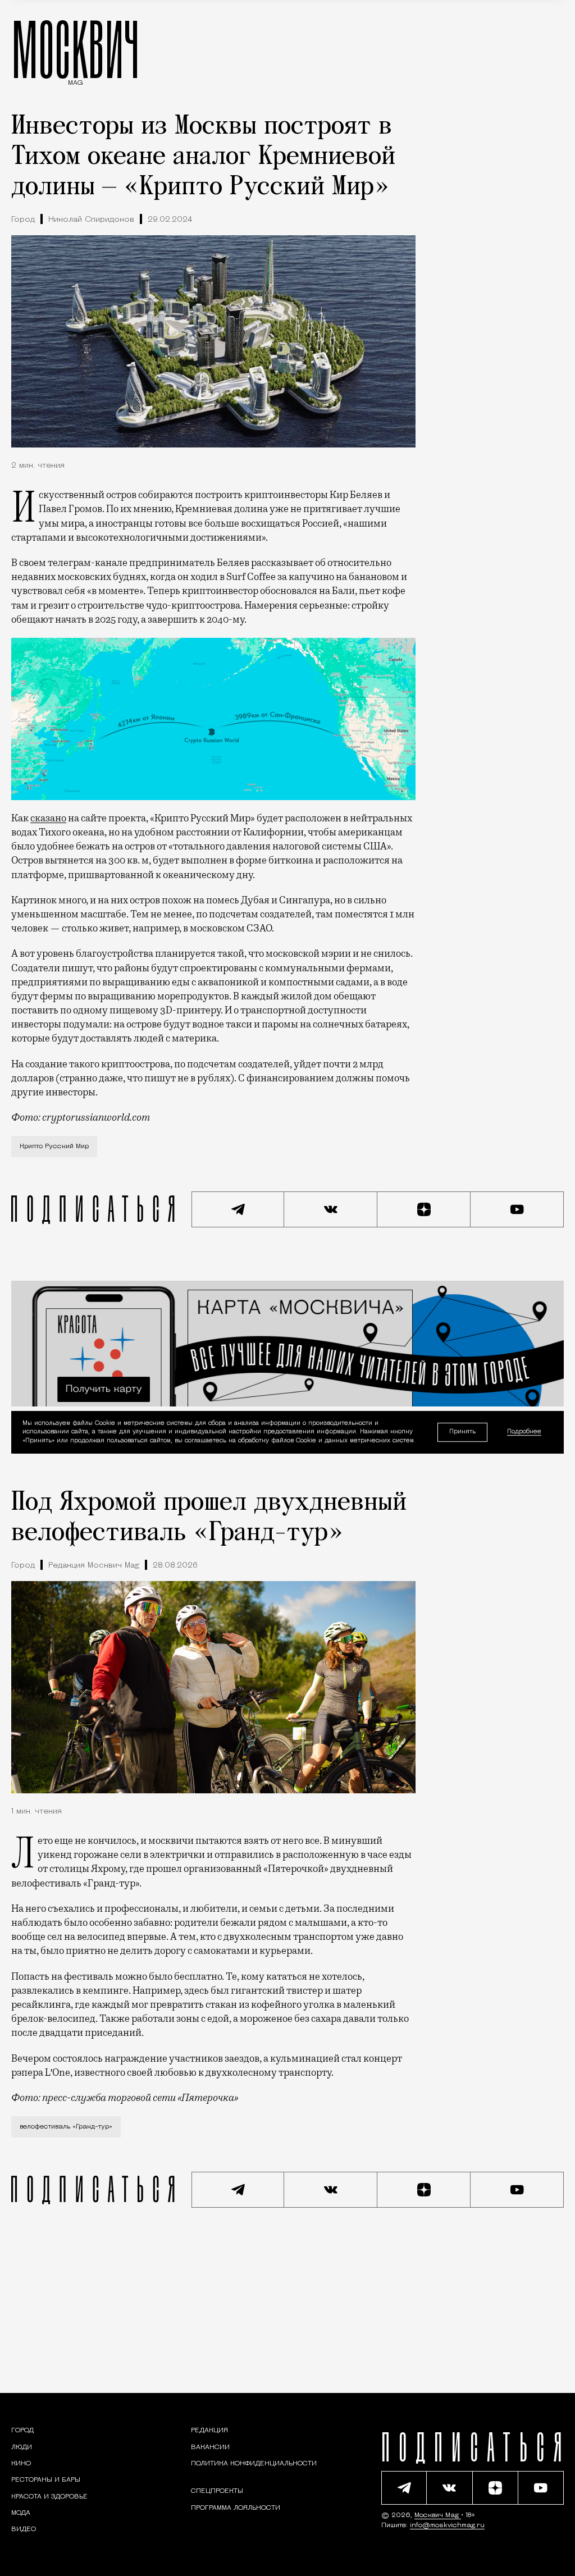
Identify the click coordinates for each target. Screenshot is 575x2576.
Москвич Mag (438, 2515)
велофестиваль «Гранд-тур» (66, 2127)
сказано (48, 818)
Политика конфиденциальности (254, 2464)
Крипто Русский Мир (54, 1147)
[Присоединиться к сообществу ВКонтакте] (331, 1209)
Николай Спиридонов (91, 220)
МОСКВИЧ (76, 49)
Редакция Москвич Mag (94, 1566)
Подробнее (524, 1432)
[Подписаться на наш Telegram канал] (238, 1209)
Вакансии (210, 2447)
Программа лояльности (236, 2508)
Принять (462, 1432)
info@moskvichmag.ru (447, 2525)
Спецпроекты (217, 2491)
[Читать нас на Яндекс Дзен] (424, 1209)
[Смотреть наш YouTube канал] (517, 1209)
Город (23, 220)
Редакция (209, 2431)
